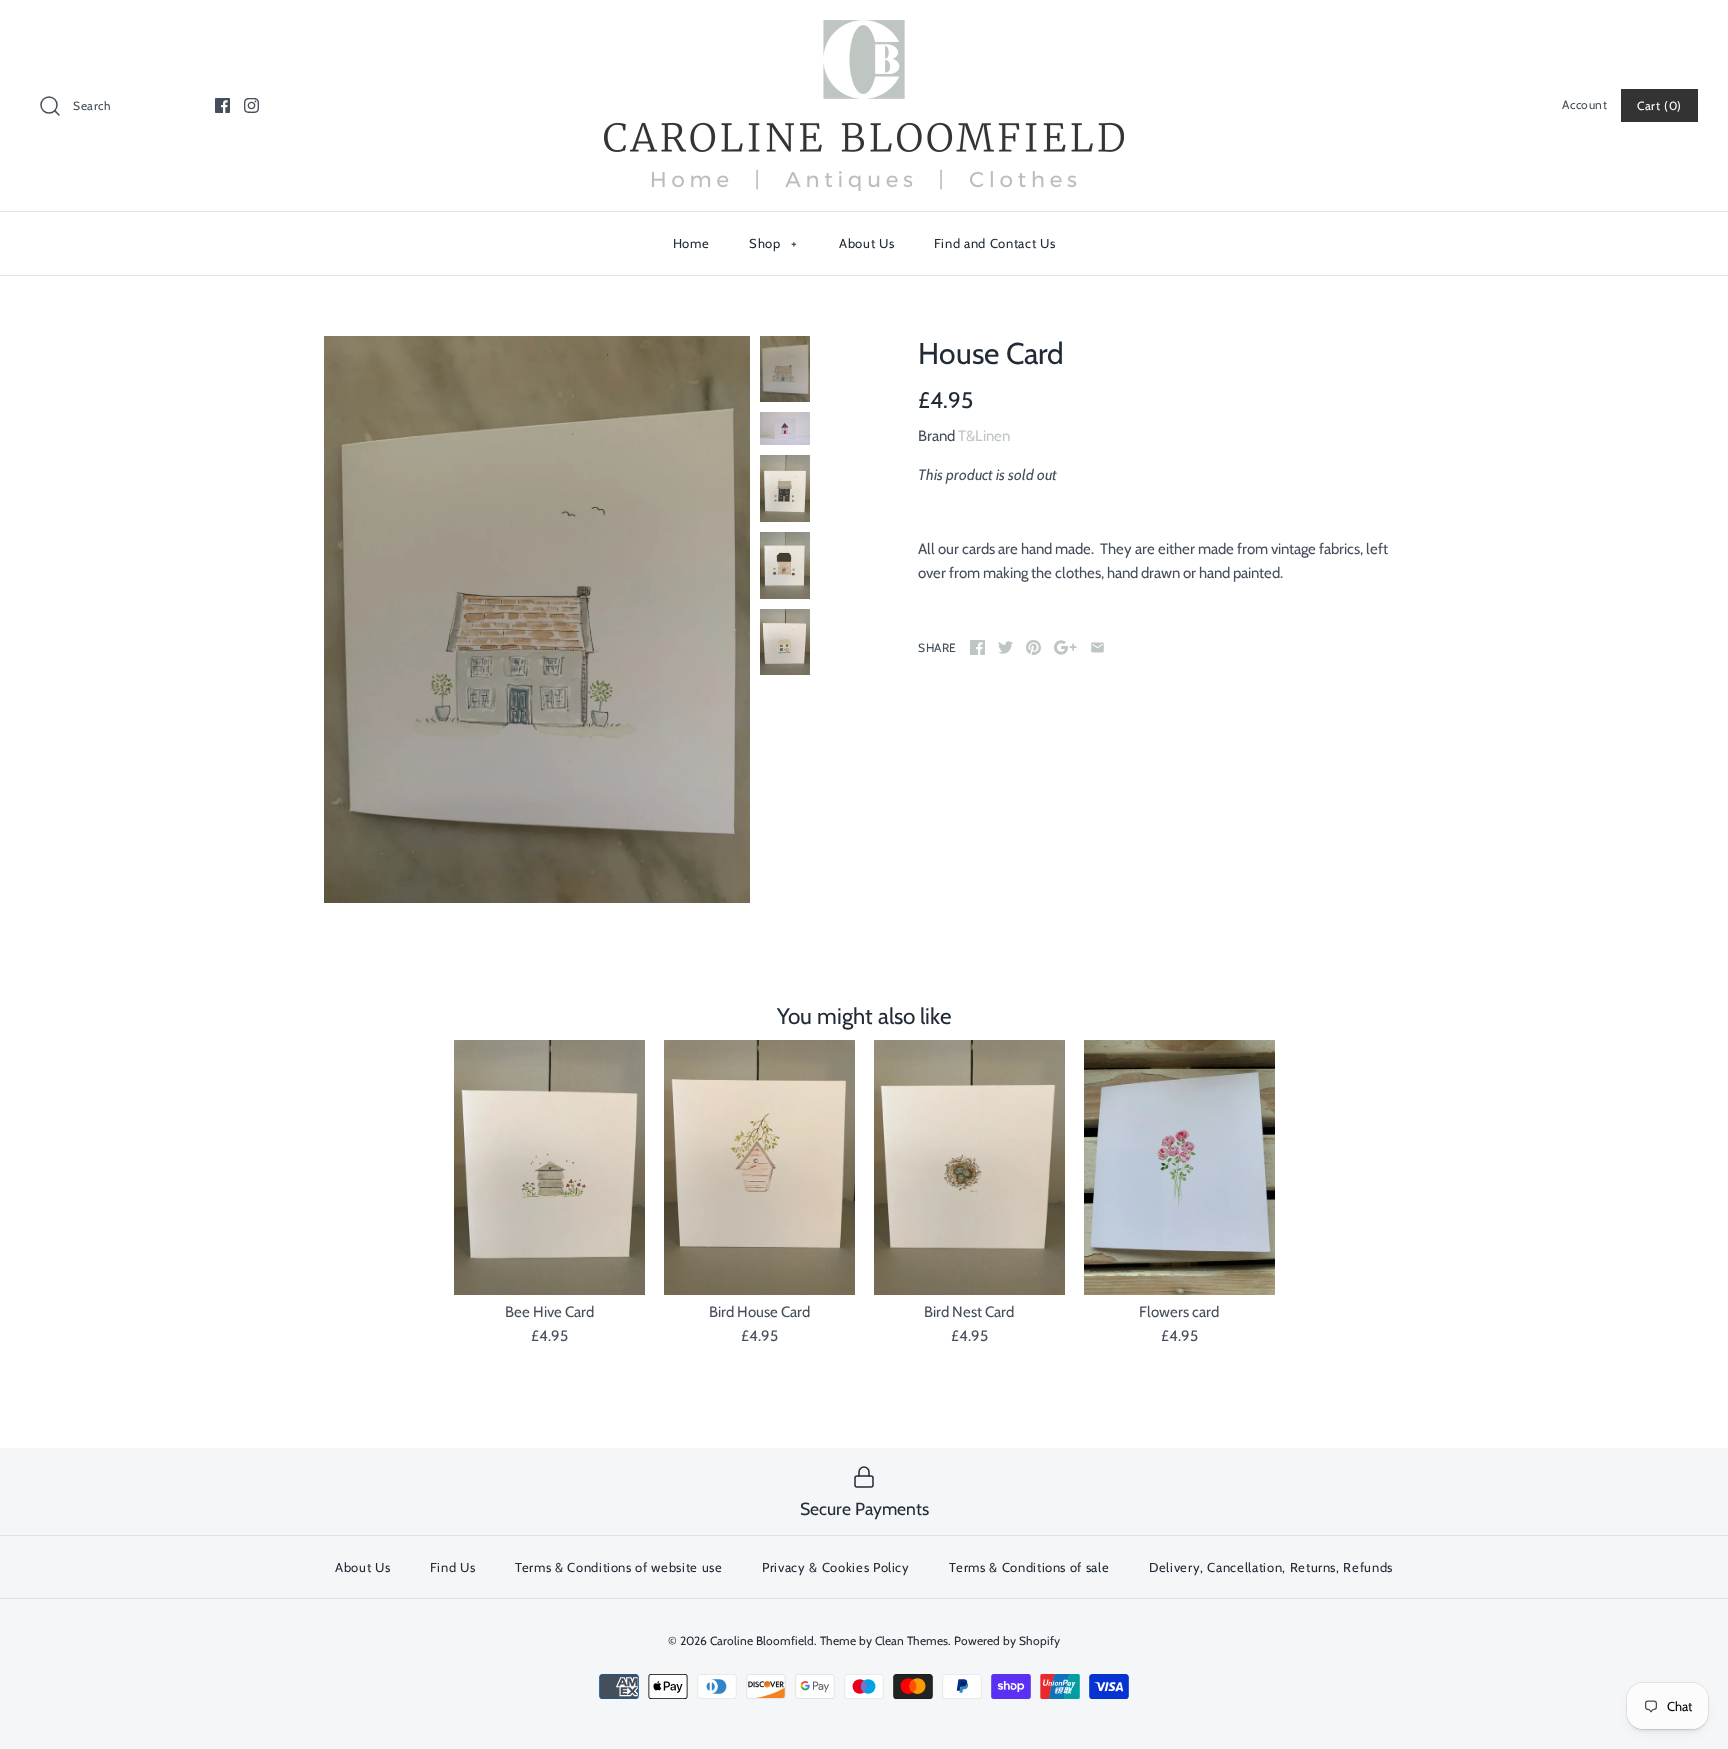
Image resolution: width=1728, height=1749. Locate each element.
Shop (773, 243)
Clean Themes (911, 1640)
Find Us (453, 1567)
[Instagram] (251, 105)
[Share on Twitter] (1005, 647)
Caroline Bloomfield (762, 1640)
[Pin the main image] (1033, 647)
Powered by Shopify (1007, 1640)
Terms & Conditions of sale (1029, 1567)
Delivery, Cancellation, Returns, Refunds (1271, 1567)
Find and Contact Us (994, 243)
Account (1584, 104)
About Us (866, 243)
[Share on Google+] (1065, 647)
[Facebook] (222, 105)
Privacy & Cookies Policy (836, 1567)
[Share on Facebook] (977, 647)
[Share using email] (1097, 647)
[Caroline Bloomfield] (864, 32)
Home (691, 243)
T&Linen (984, 436)
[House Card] (537, 620)
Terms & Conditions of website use (618, 1567)
